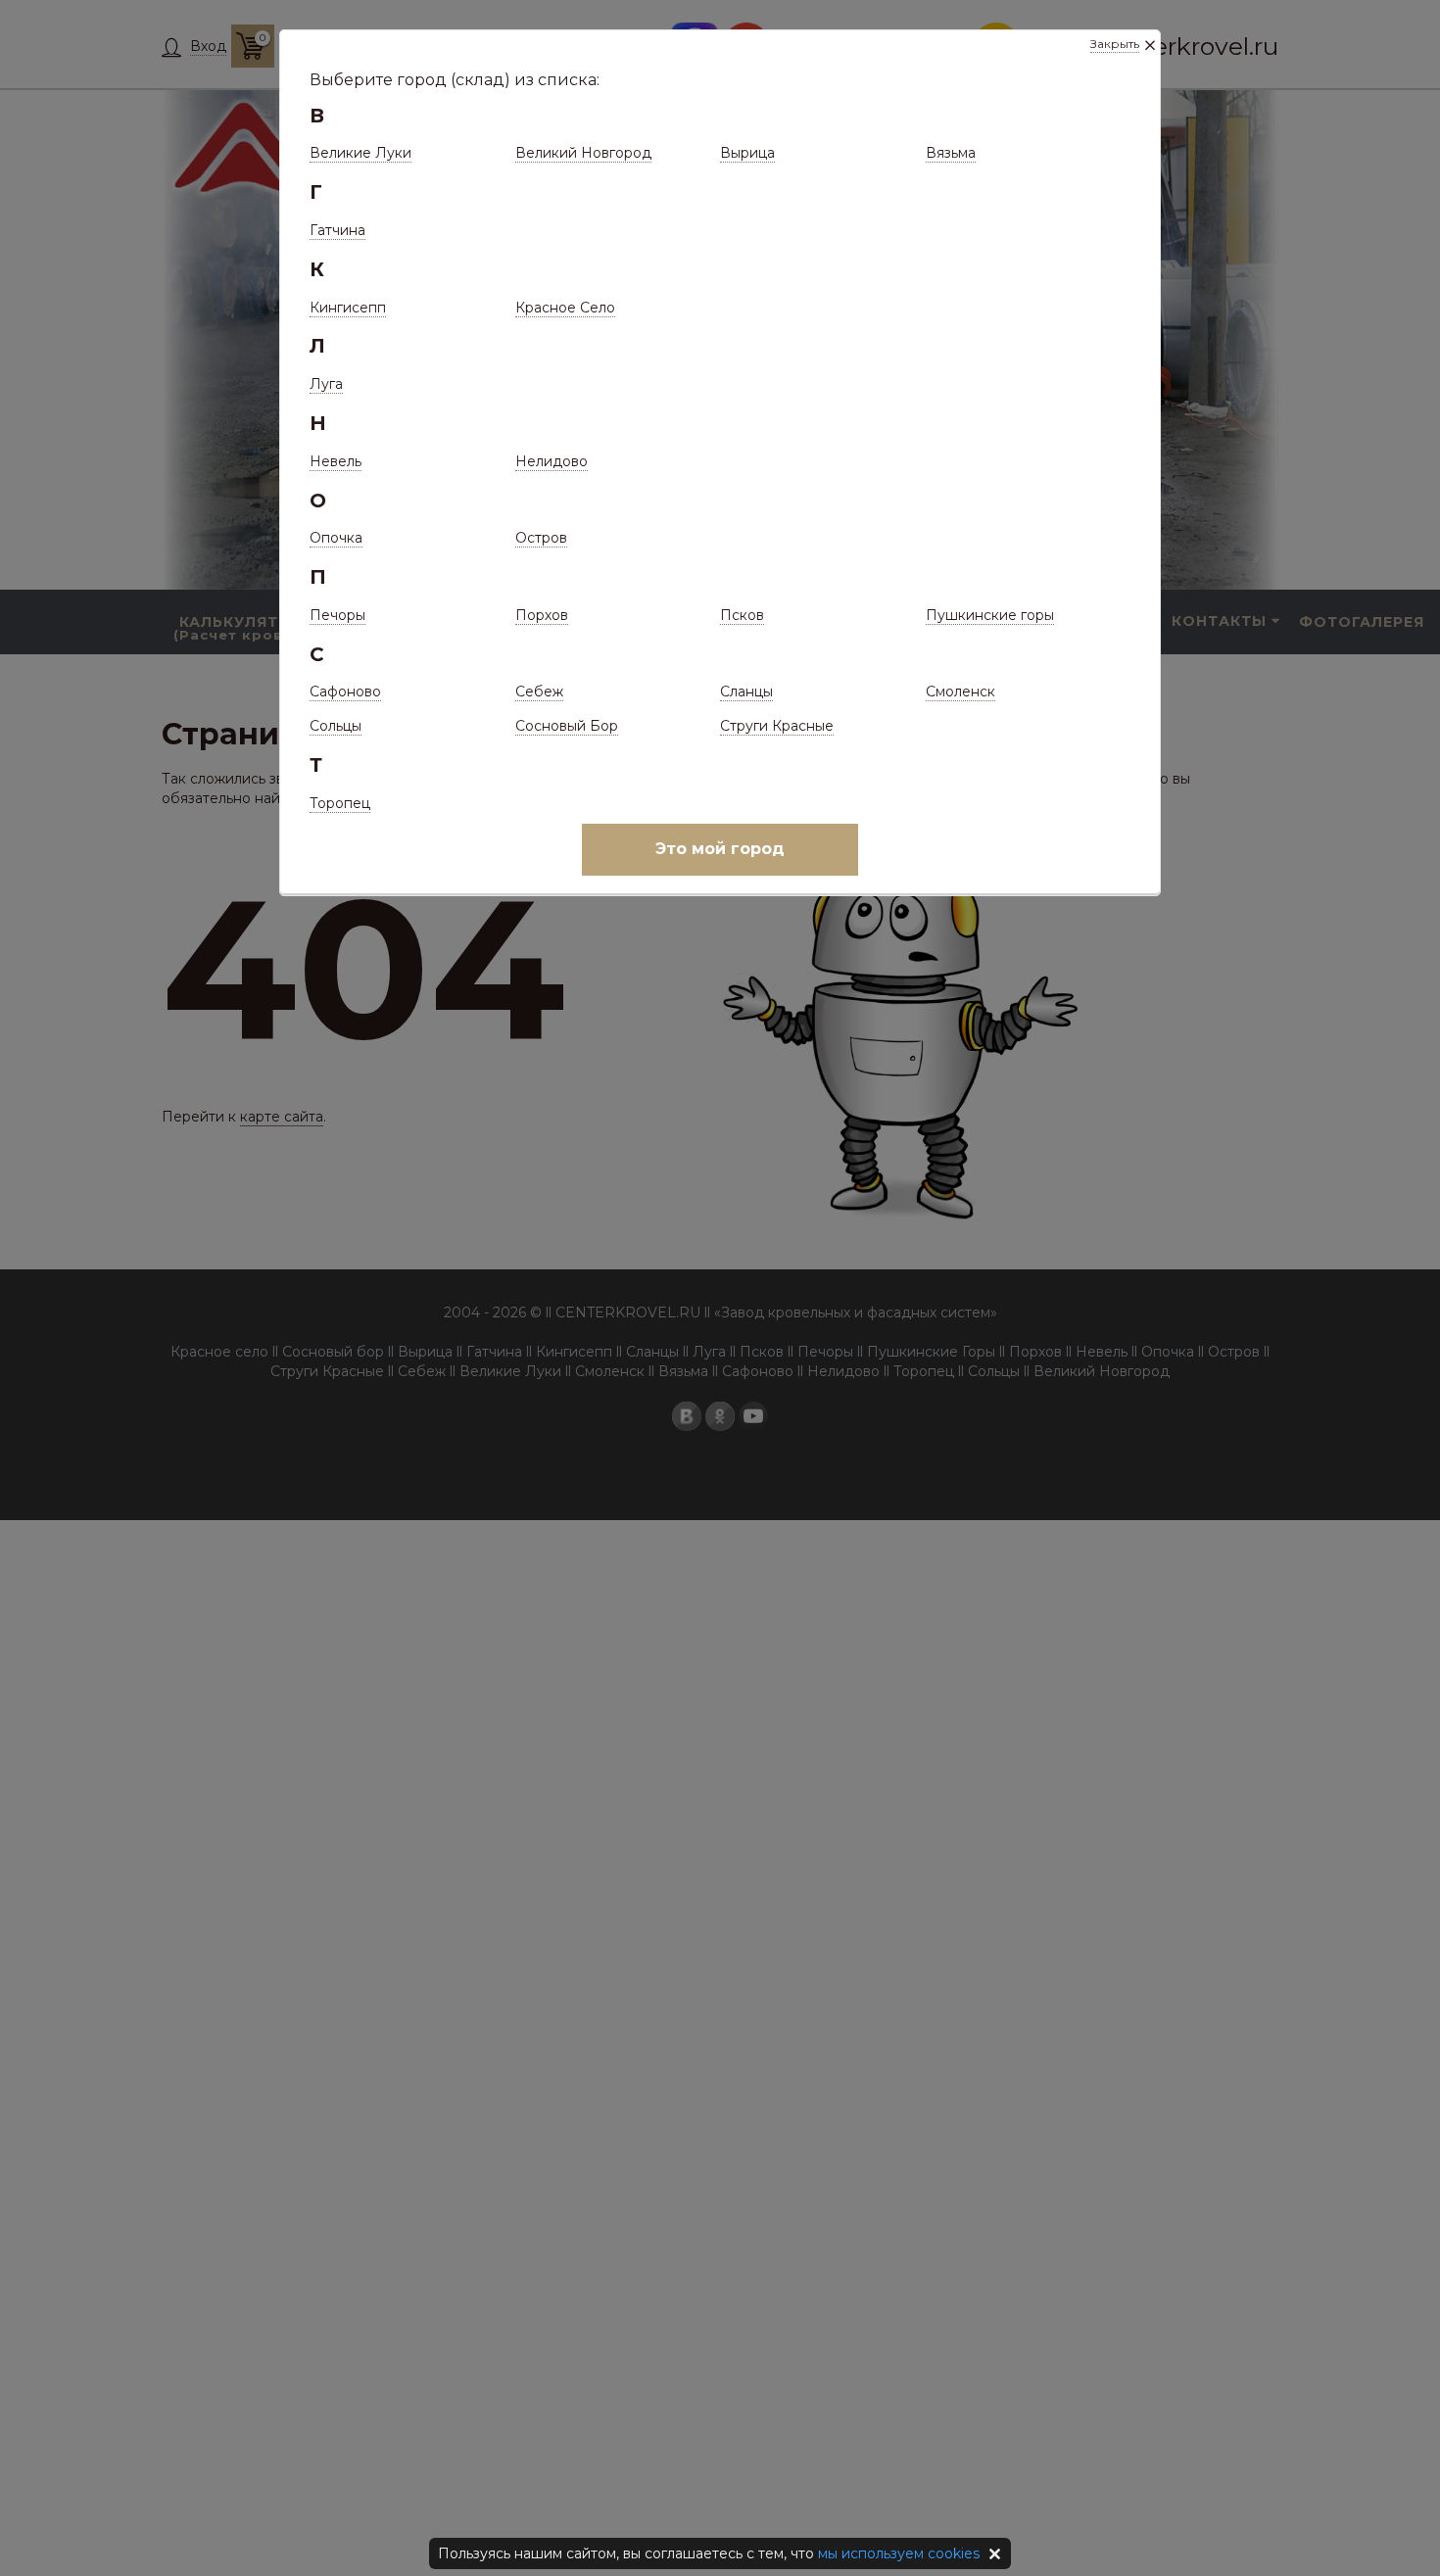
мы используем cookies (899, 2553)
